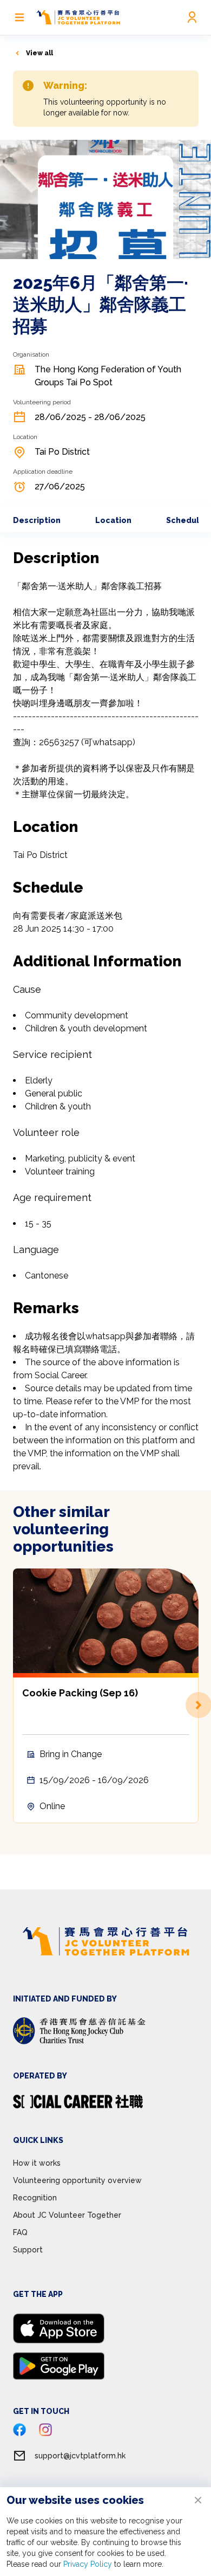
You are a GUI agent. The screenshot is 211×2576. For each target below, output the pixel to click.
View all (39, 53)
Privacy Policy (88, 2564)
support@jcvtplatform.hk (80, 2456)
